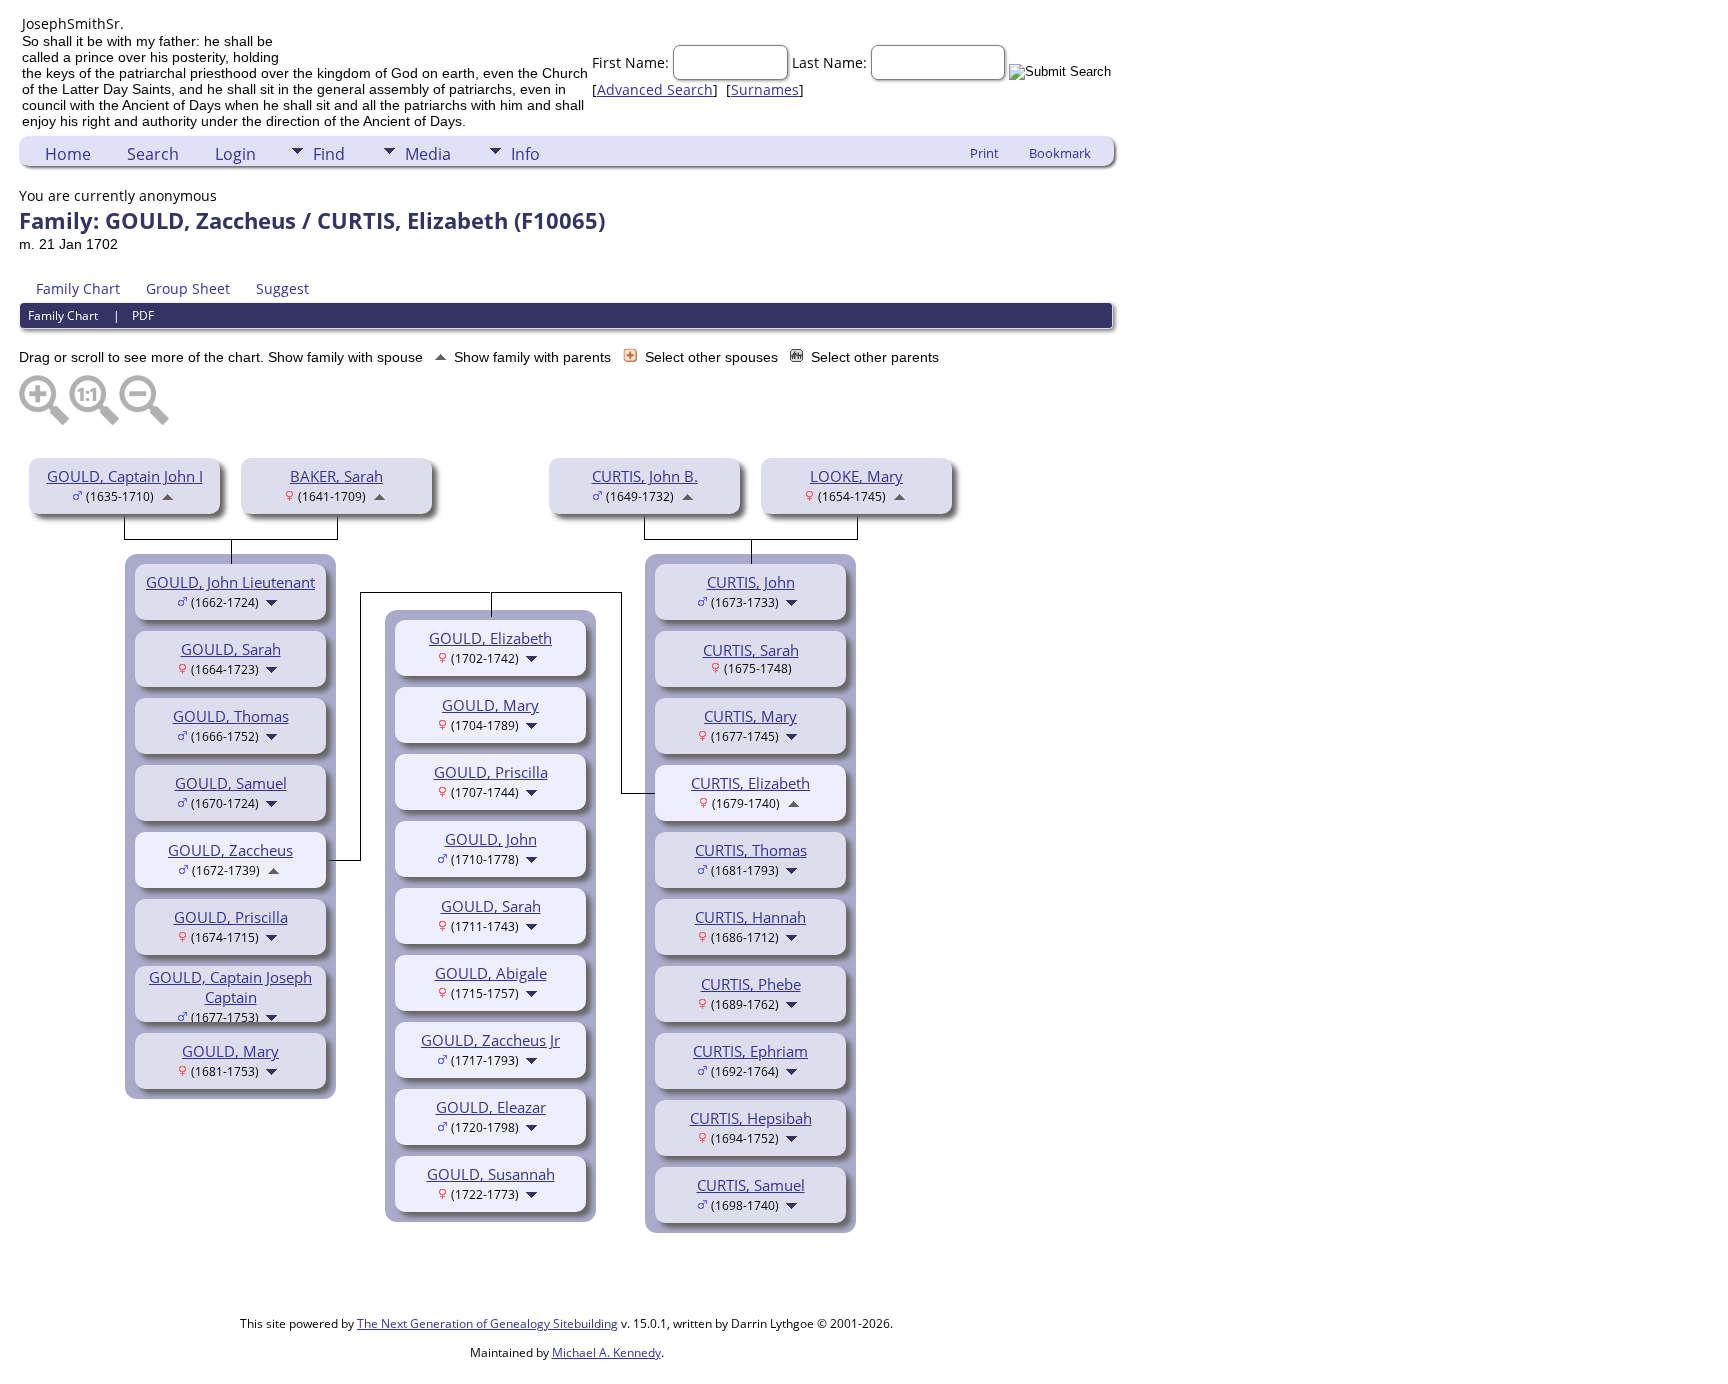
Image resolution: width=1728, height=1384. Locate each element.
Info (525, 154)
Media (428, 154)
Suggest (282, 288)
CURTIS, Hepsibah (751, 1118)
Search (153, 154)
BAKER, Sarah (336, 476)
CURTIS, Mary (750, 716)
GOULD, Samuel (231, 783)
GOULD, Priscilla (231, 917)
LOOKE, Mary (856, 476)
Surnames (765, 89)
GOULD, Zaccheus (230, 850)
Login (235, 154)
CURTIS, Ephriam (750, 1051)
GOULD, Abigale (491, 973)
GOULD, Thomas (231, 716)
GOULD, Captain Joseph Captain (230, 987)
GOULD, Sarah (231, 649)
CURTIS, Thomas (751, 850)
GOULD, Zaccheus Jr (490, 1040)
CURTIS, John (751, 582)
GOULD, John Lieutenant (230, 582)
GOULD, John (491, 839)
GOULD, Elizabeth (490, 638)
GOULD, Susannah (491, 1174)
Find (329, 154)
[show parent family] (167, 495)
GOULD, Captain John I (125, 476)
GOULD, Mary (230, 1051)
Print (984, 153)
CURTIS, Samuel (751, 1185)
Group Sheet (188, 288)
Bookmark (1060, 153)
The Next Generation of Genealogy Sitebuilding (487, 1323)
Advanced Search (655, 89)
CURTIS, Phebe (751, 984)
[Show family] (273, 601)
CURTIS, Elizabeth (750, 783)
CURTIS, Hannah (750, 917)
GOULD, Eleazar (491, 1107)
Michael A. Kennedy (606, 1352)
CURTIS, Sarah (751, 650)
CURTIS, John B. (645, 476)
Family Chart (78, 288)
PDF (143, 315)
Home (68, 154)
